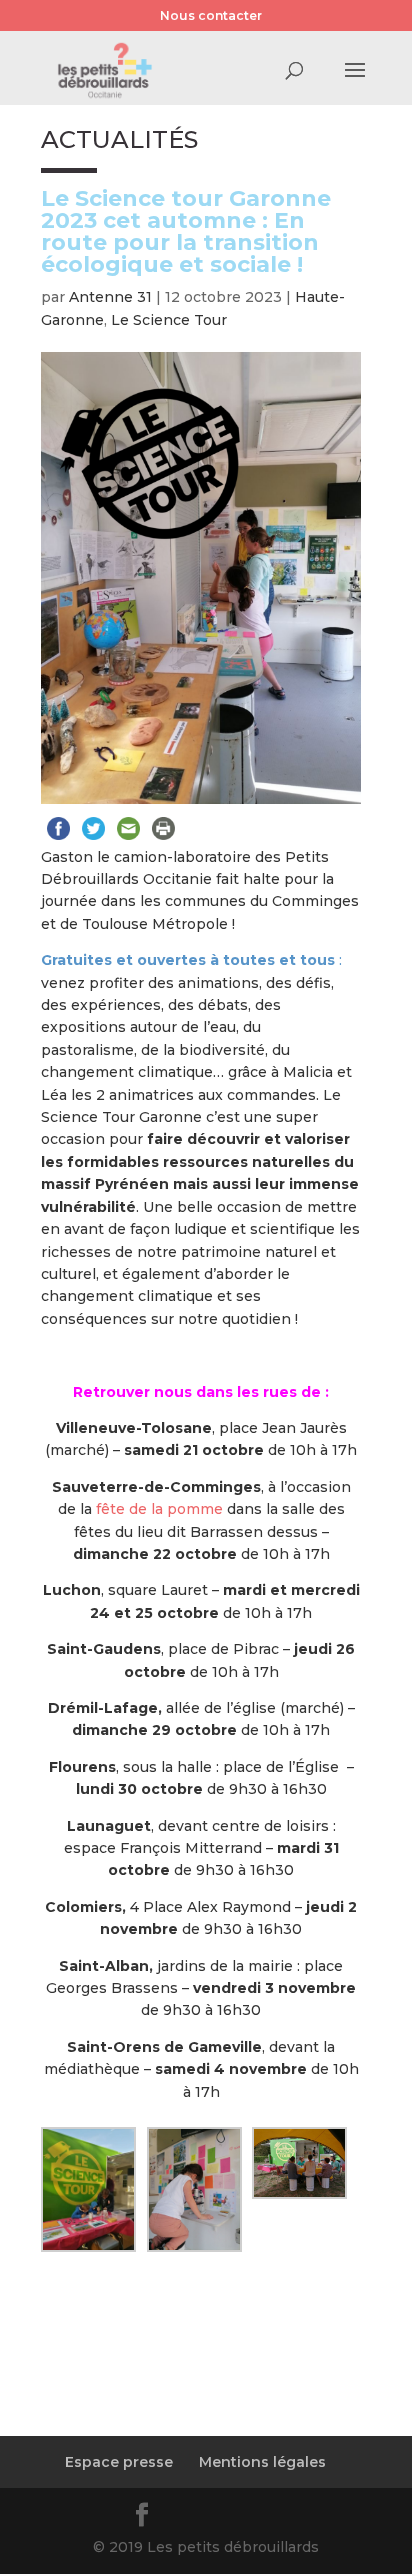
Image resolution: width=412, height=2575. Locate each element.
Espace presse (119, 2462)
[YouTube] (240, 2518)
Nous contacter (211, 15)
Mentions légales (262, 2462)
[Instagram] (288, 2518)
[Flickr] (192, 2518)
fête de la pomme (159, 1509)
